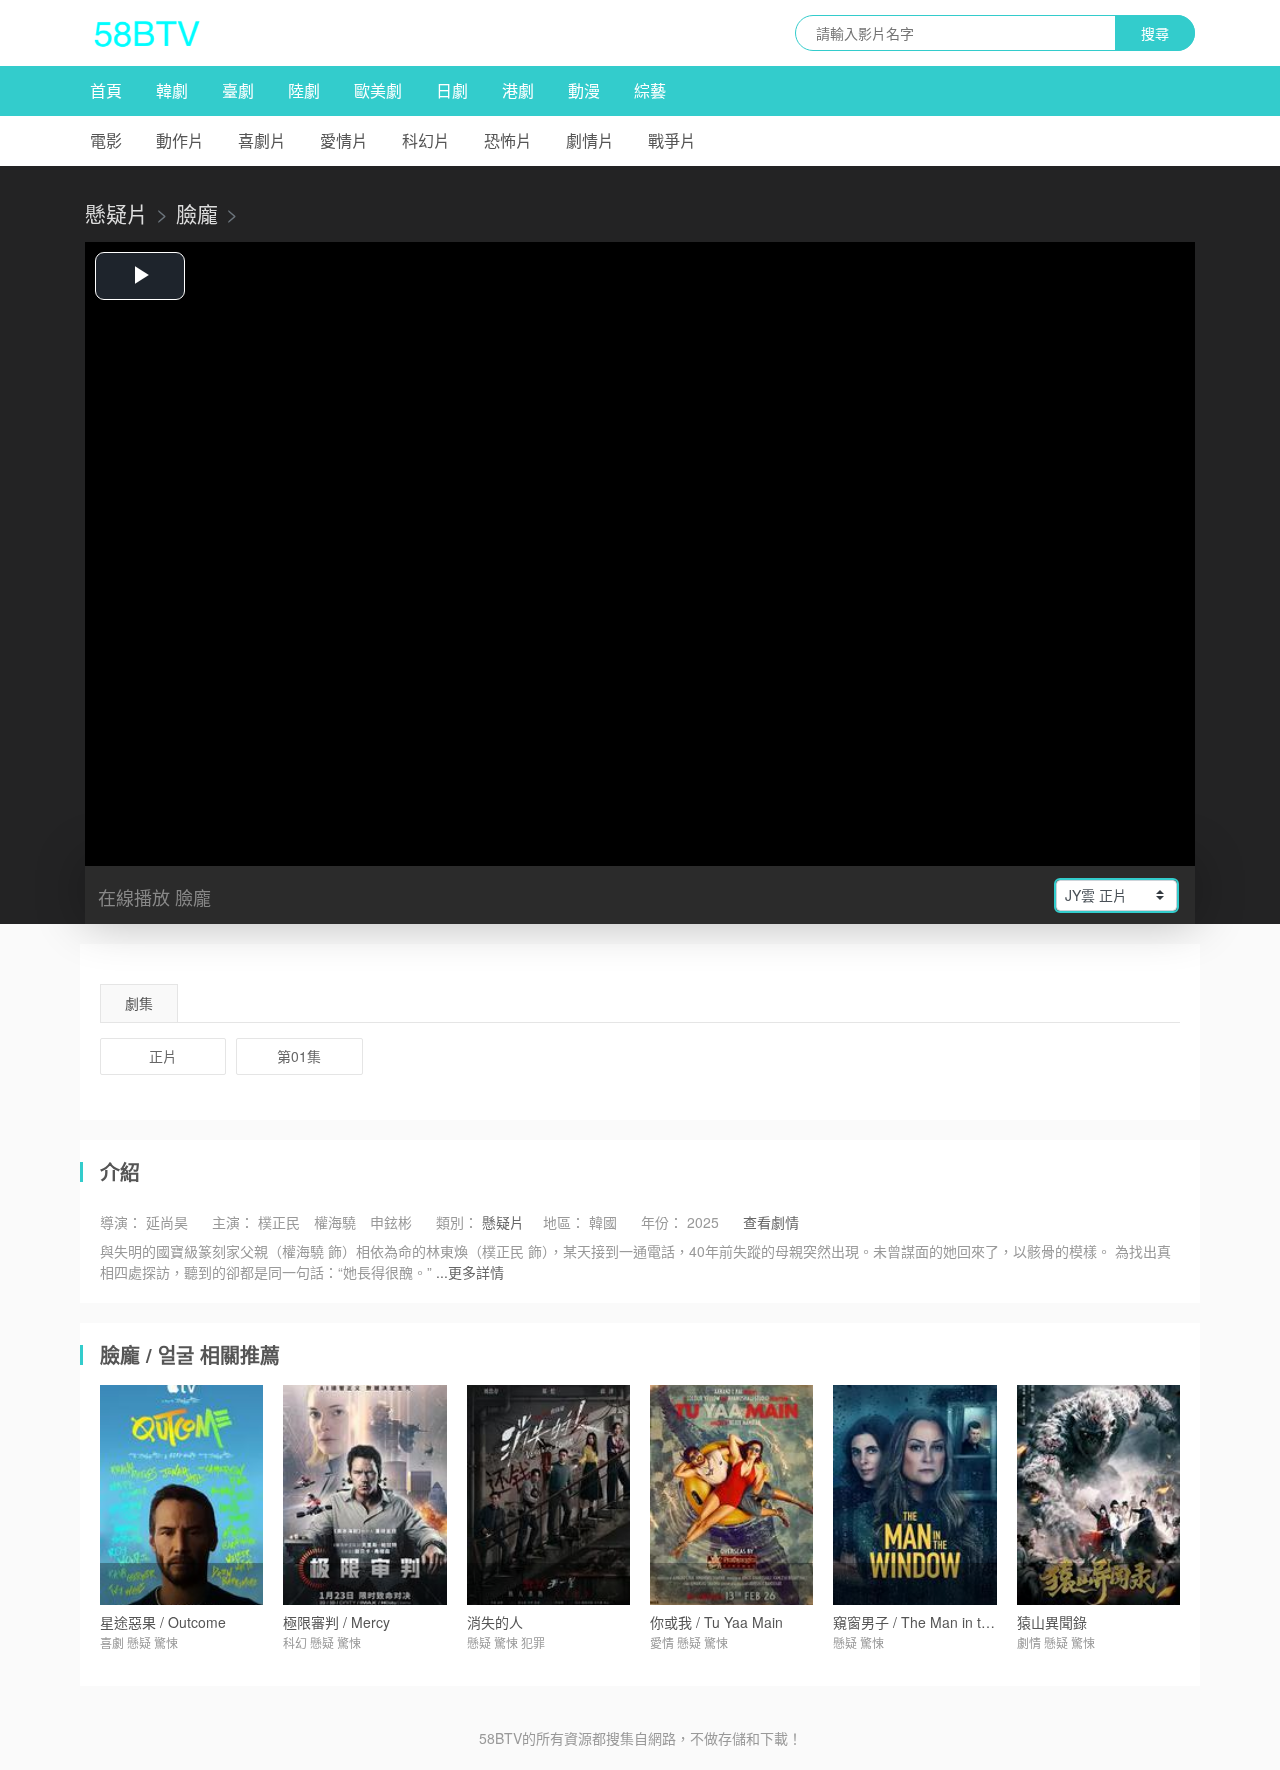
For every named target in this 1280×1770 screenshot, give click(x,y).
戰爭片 (672, 140)
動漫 (584, 90)
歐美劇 (378, 90)
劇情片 (590, 140)
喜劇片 (262, 140)
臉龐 (197, 213)
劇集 (139, 1003)
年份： (662, 1222)
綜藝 (650, 90)
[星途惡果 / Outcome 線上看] (181, 1495)
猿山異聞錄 (1052, 1622)
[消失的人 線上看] (548, 1495)
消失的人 (495, 1622)
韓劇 (172, 90)
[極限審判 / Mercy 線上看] (364, 1495)
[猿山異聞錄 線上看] (1098, 1495)
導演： (121, 1222)
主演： (233, 1222)
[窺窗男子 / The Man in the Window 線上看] (914, 1495)
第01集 (299, 1056)
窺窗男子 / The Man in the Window (942, 1622)
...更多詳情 (470, 1272)
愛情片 (344, 140)
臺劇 (238, 90)
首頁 (106, 90)
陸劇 (304, 90)
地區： (564, 1222)
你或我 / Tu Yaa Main (716, 1622)
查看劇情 (771, 1222)
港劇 (518, 90)
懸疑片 (116, 213)
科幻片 (426, 140)
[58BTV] (147, 33)
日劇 (452, 90)
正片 (163, 1056)
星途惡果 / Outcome (163, 1622)
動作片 (180, 140)
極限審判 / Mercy (336, 1622)
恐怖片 (508, 140)
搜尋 (1155, 33)
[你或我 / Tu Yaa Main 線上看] (731, 1495)
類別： (457, 1222)
